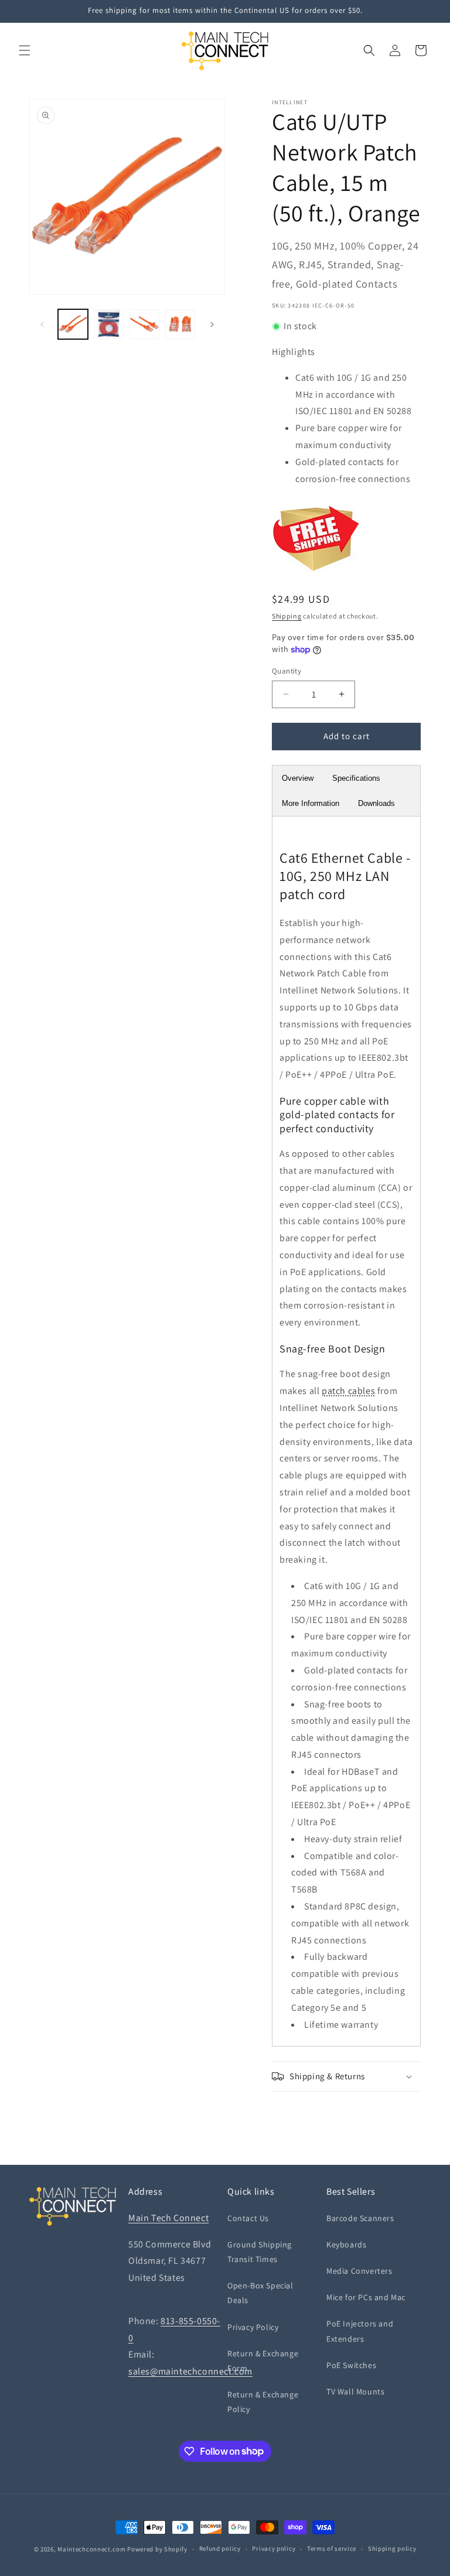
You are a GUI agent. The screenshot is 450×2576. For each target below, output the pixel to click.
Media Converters (359, 2271)
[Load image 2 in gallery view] (109, 324)
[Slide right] (212, 324)
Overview (298, 778)
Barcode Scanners (360, 2218)
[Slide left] (42, 324)
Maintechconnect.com (91, 2549)
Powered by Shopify (157, 2549)
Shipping (287, 616)
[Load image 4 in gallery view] (180, 324)
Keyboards (346, 2244)
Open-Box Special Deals (260, 2293)
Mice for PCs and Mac (366, 2297)
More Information (311, 803)
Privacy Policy (253, 2327)
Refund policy (220, 2548)
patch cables (348, 1391)
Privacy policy (274, 2548)
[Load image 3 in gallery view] (144, 324)
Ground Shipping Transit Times (260, 2252)
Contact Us (248, 2218)
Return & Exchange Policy (263, 2402)
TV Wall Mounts (355, 2391)
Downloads (376, 803)
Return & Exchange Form (263, 2361)
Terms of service (332, 2548)
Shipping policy (392, 2548)
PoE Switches (351, 2365)
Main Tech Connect (168, 2218)
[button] (25, 50)
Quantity (287, 671)
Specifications (356, 778)
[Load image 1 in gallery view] (73, 324)
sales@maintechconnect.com (190, 2371)
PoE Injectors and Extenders (360, 2331)
